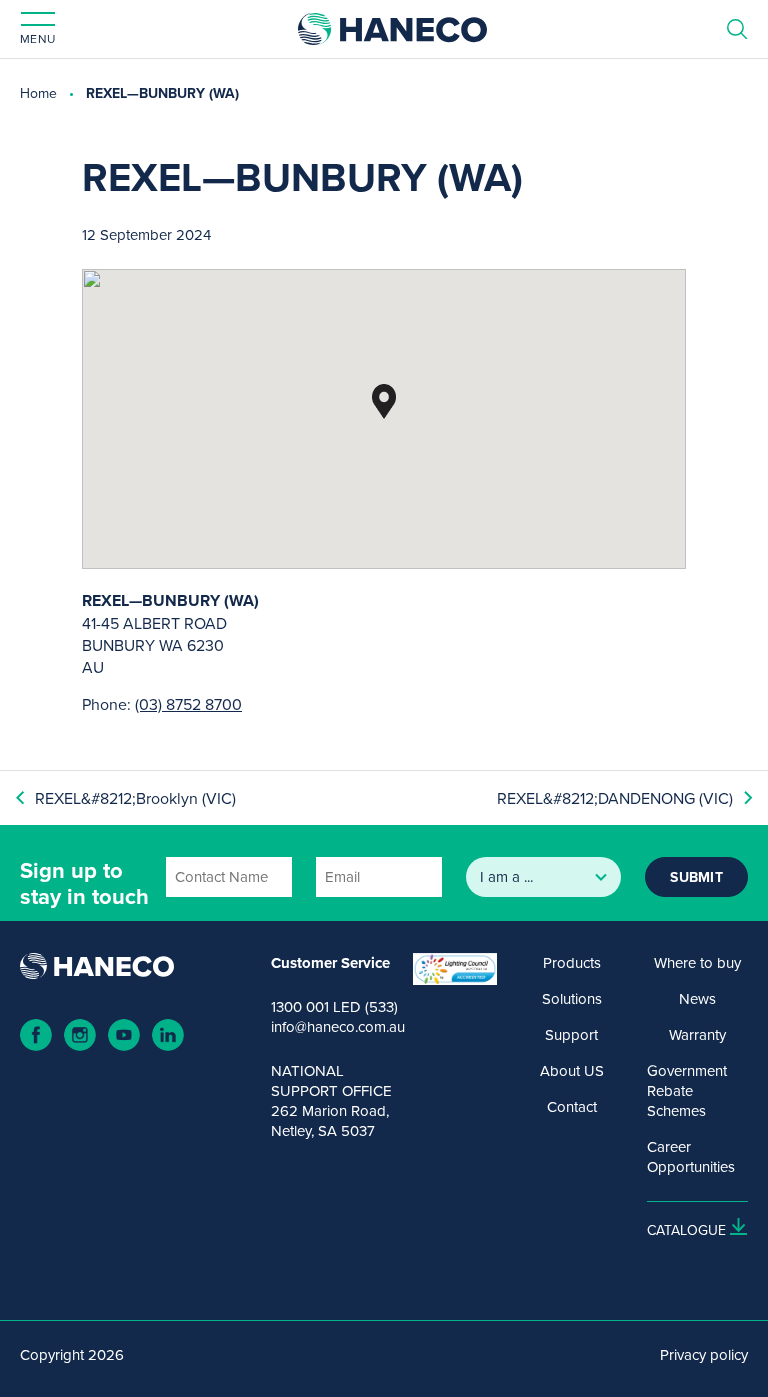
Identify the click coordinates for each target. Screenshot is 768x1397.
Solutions (572, 999)
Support (571, 1035)
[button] (384, 401)
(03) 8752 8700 (188, 704)
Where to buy (697, 963)
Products (572, 963)
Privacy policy (704, 1355)
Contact (572, 1107)
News (697, 999)
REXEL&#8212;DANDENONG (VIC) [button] (615, 798)
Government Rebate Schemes (687, 1091)
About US (572, 1071)
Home (38, 93)
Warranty (697, 1035)
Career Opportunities (691, 1157)
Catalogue (686, 1230)
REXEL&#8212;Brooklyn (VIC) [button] (135, 798)
